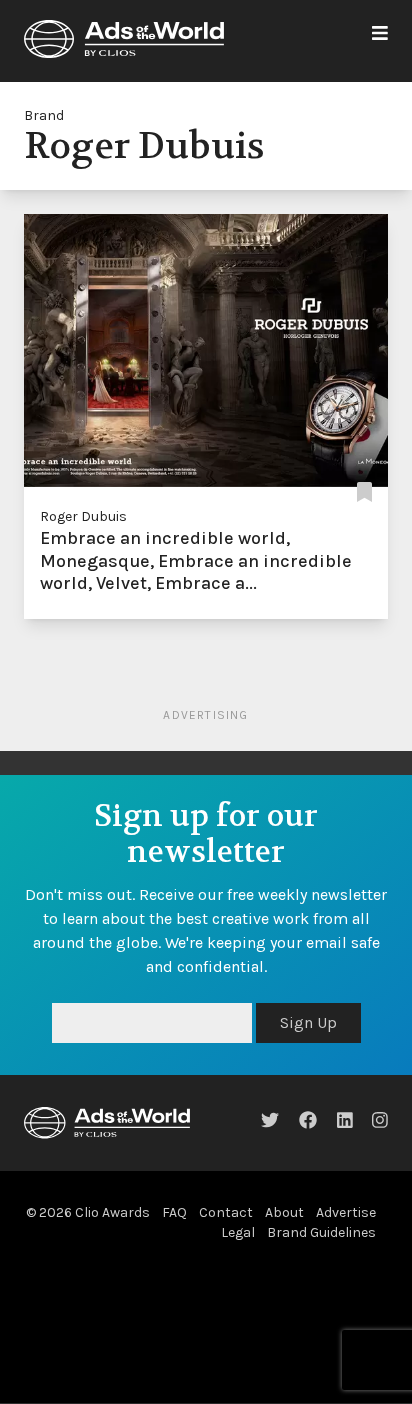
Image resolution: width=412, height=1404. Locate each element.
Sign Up (308, 1022)
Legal (238, 1232)
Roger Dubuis (83, 516)
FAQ (174, 1212)
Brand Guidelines (321, 1232)
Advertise (346, 1212)
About (284, 1212)
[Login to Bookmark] (364, 492)
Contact (226, 1212)
